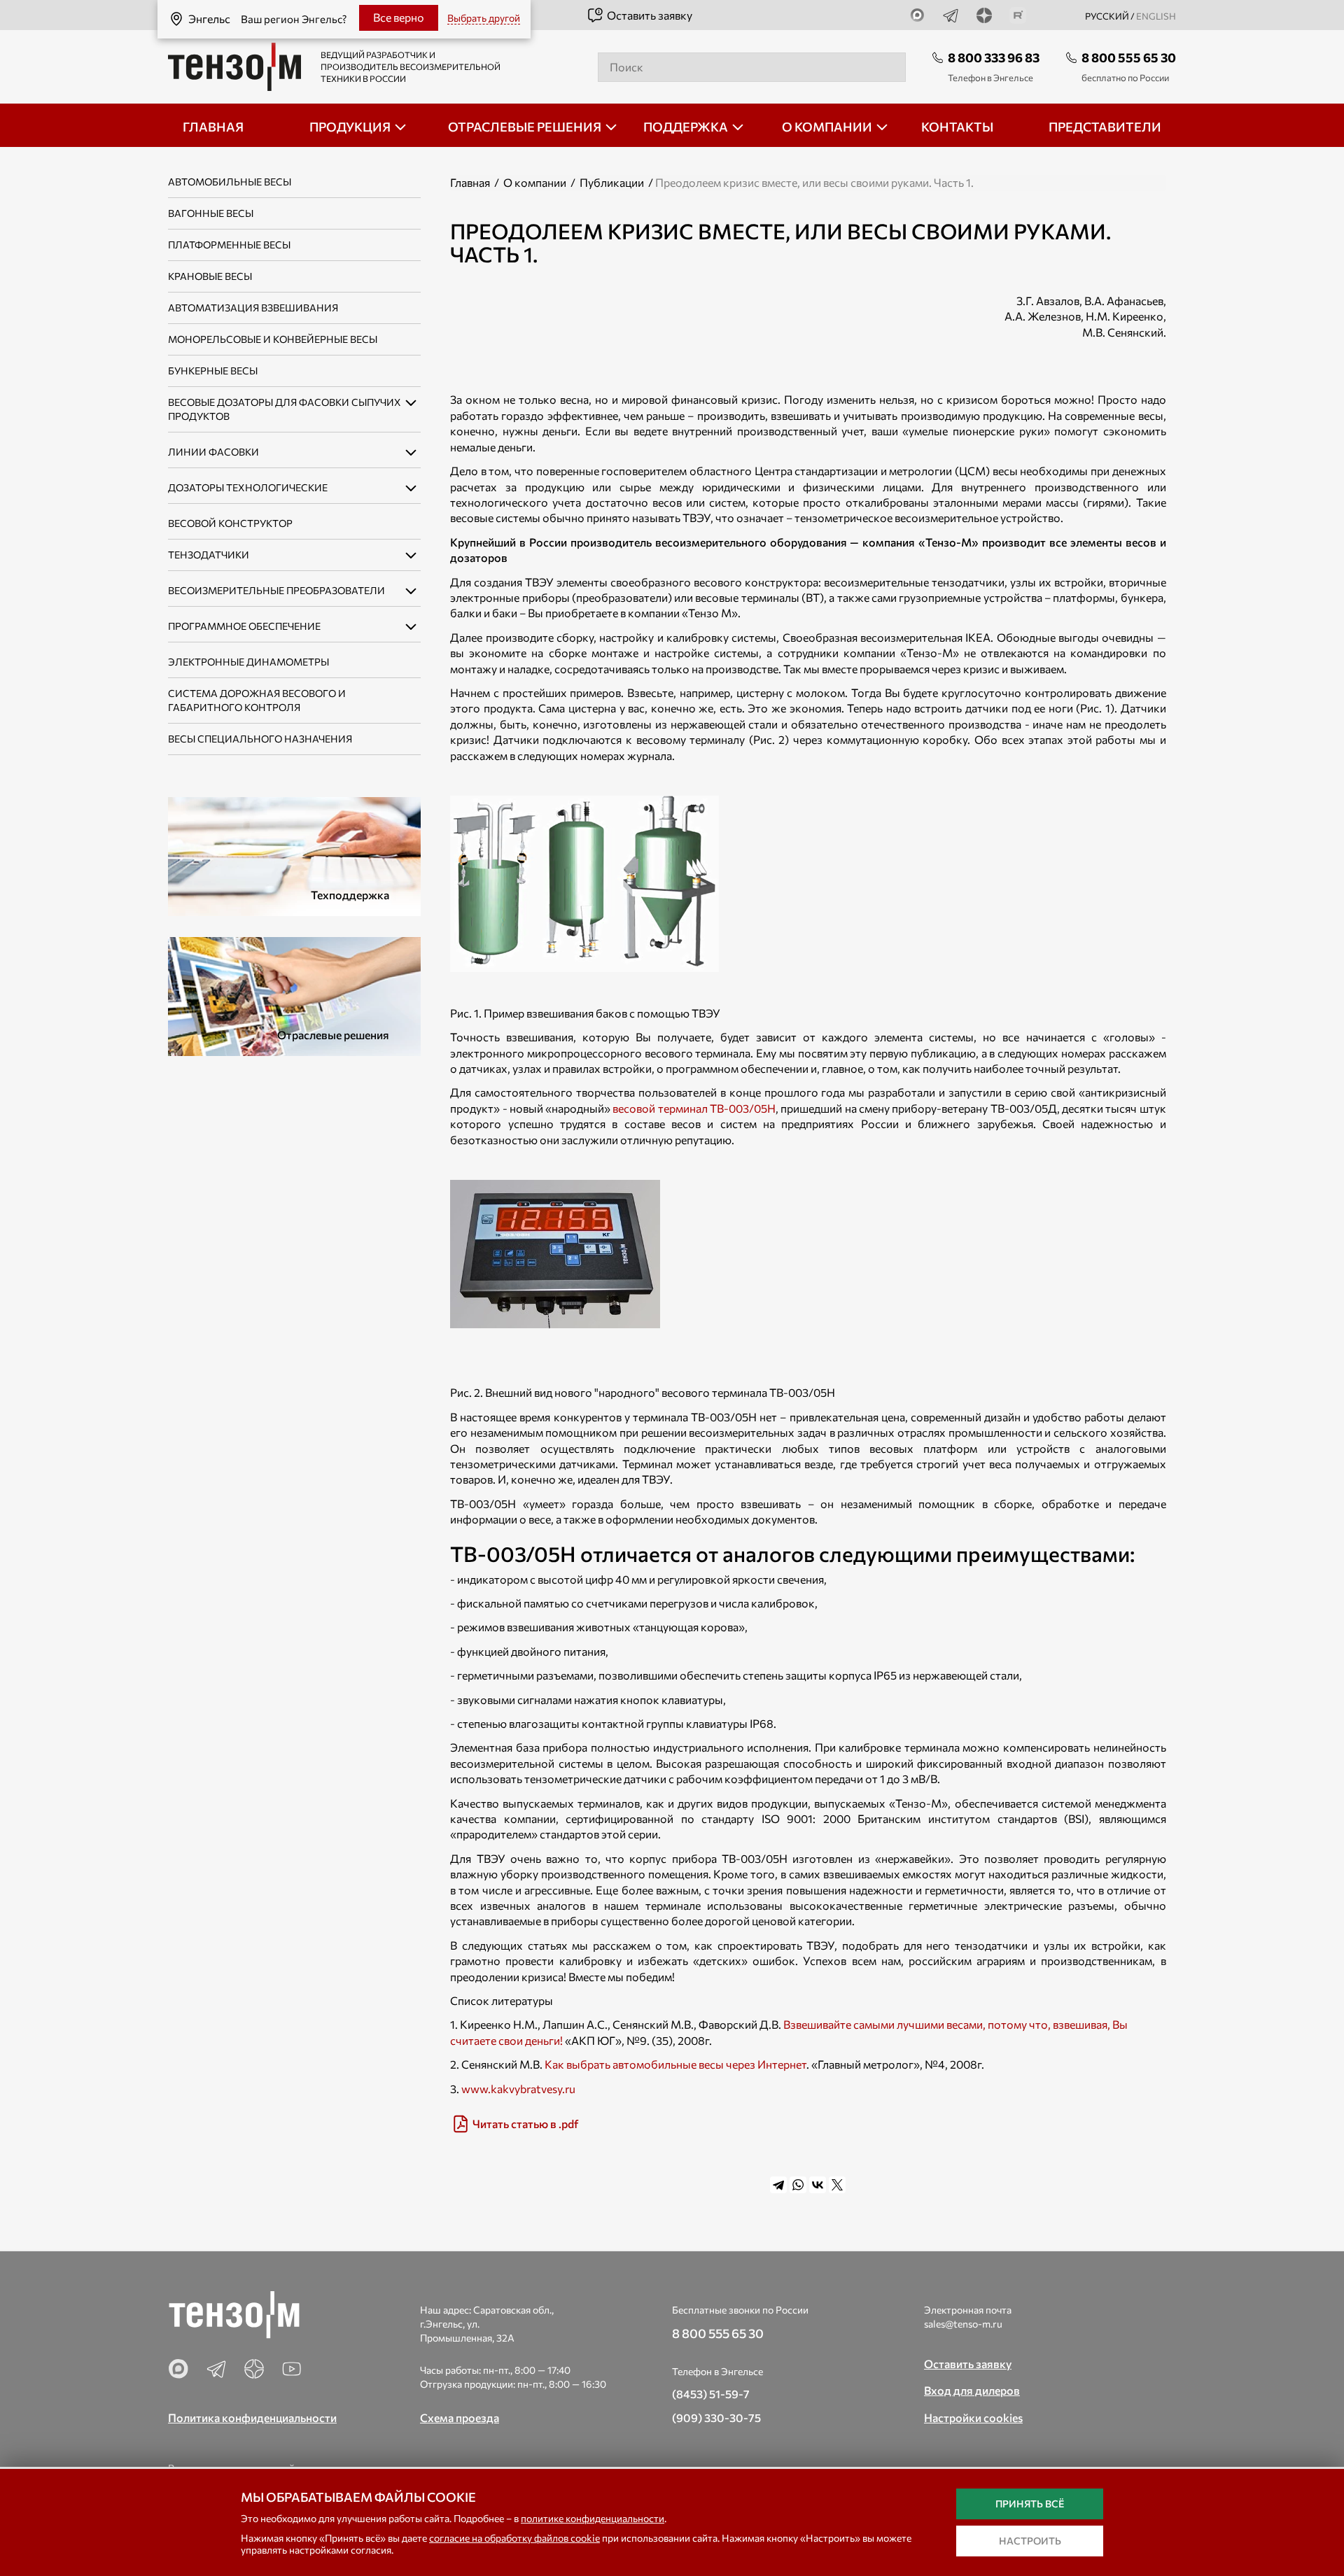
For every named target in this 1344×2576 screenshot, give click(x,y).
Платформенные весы (229, 245)
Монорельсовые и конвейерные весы (273, 339)
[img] (808, 2124)
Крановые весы (210, 276)
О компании (535, 182)
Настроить (1030, 2541)
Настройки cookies (973, 2417)
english (1156, 16)
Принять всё (1030, 2504)
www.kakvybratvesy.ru (518, 2089)
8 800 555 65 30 (1129, 57)
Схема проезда (460, 2417)
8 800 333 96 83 (994, 57)
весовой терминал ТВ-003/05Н (694, 1108)
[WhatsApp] (798, 2185)
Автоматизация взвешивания (253, 308)
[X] (837, 2185)
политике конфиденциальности (593, 2518)
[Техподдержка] (294, 855)
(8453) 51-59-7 (711, 2394)
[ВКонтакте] (818, 2185)
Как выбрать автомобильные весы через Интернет (675, 2064)
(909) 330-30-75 (716, 2417)
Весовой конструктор (230, 523)
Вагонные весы (211, 213)
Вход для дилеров (972, 2390)
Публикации (612, 182)
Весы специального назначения (260, 739)
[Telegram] (778, 2185)
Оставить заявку (650, 15)
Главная (470, 182)
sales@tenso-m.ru (963, 2324)
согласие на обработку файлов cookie (514, 2538)
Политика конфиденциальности (252, 2417)
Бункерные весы (213, 371)
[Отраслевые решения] (294, 995)
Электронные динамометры (248, 662)
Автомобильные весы (230, 182)
